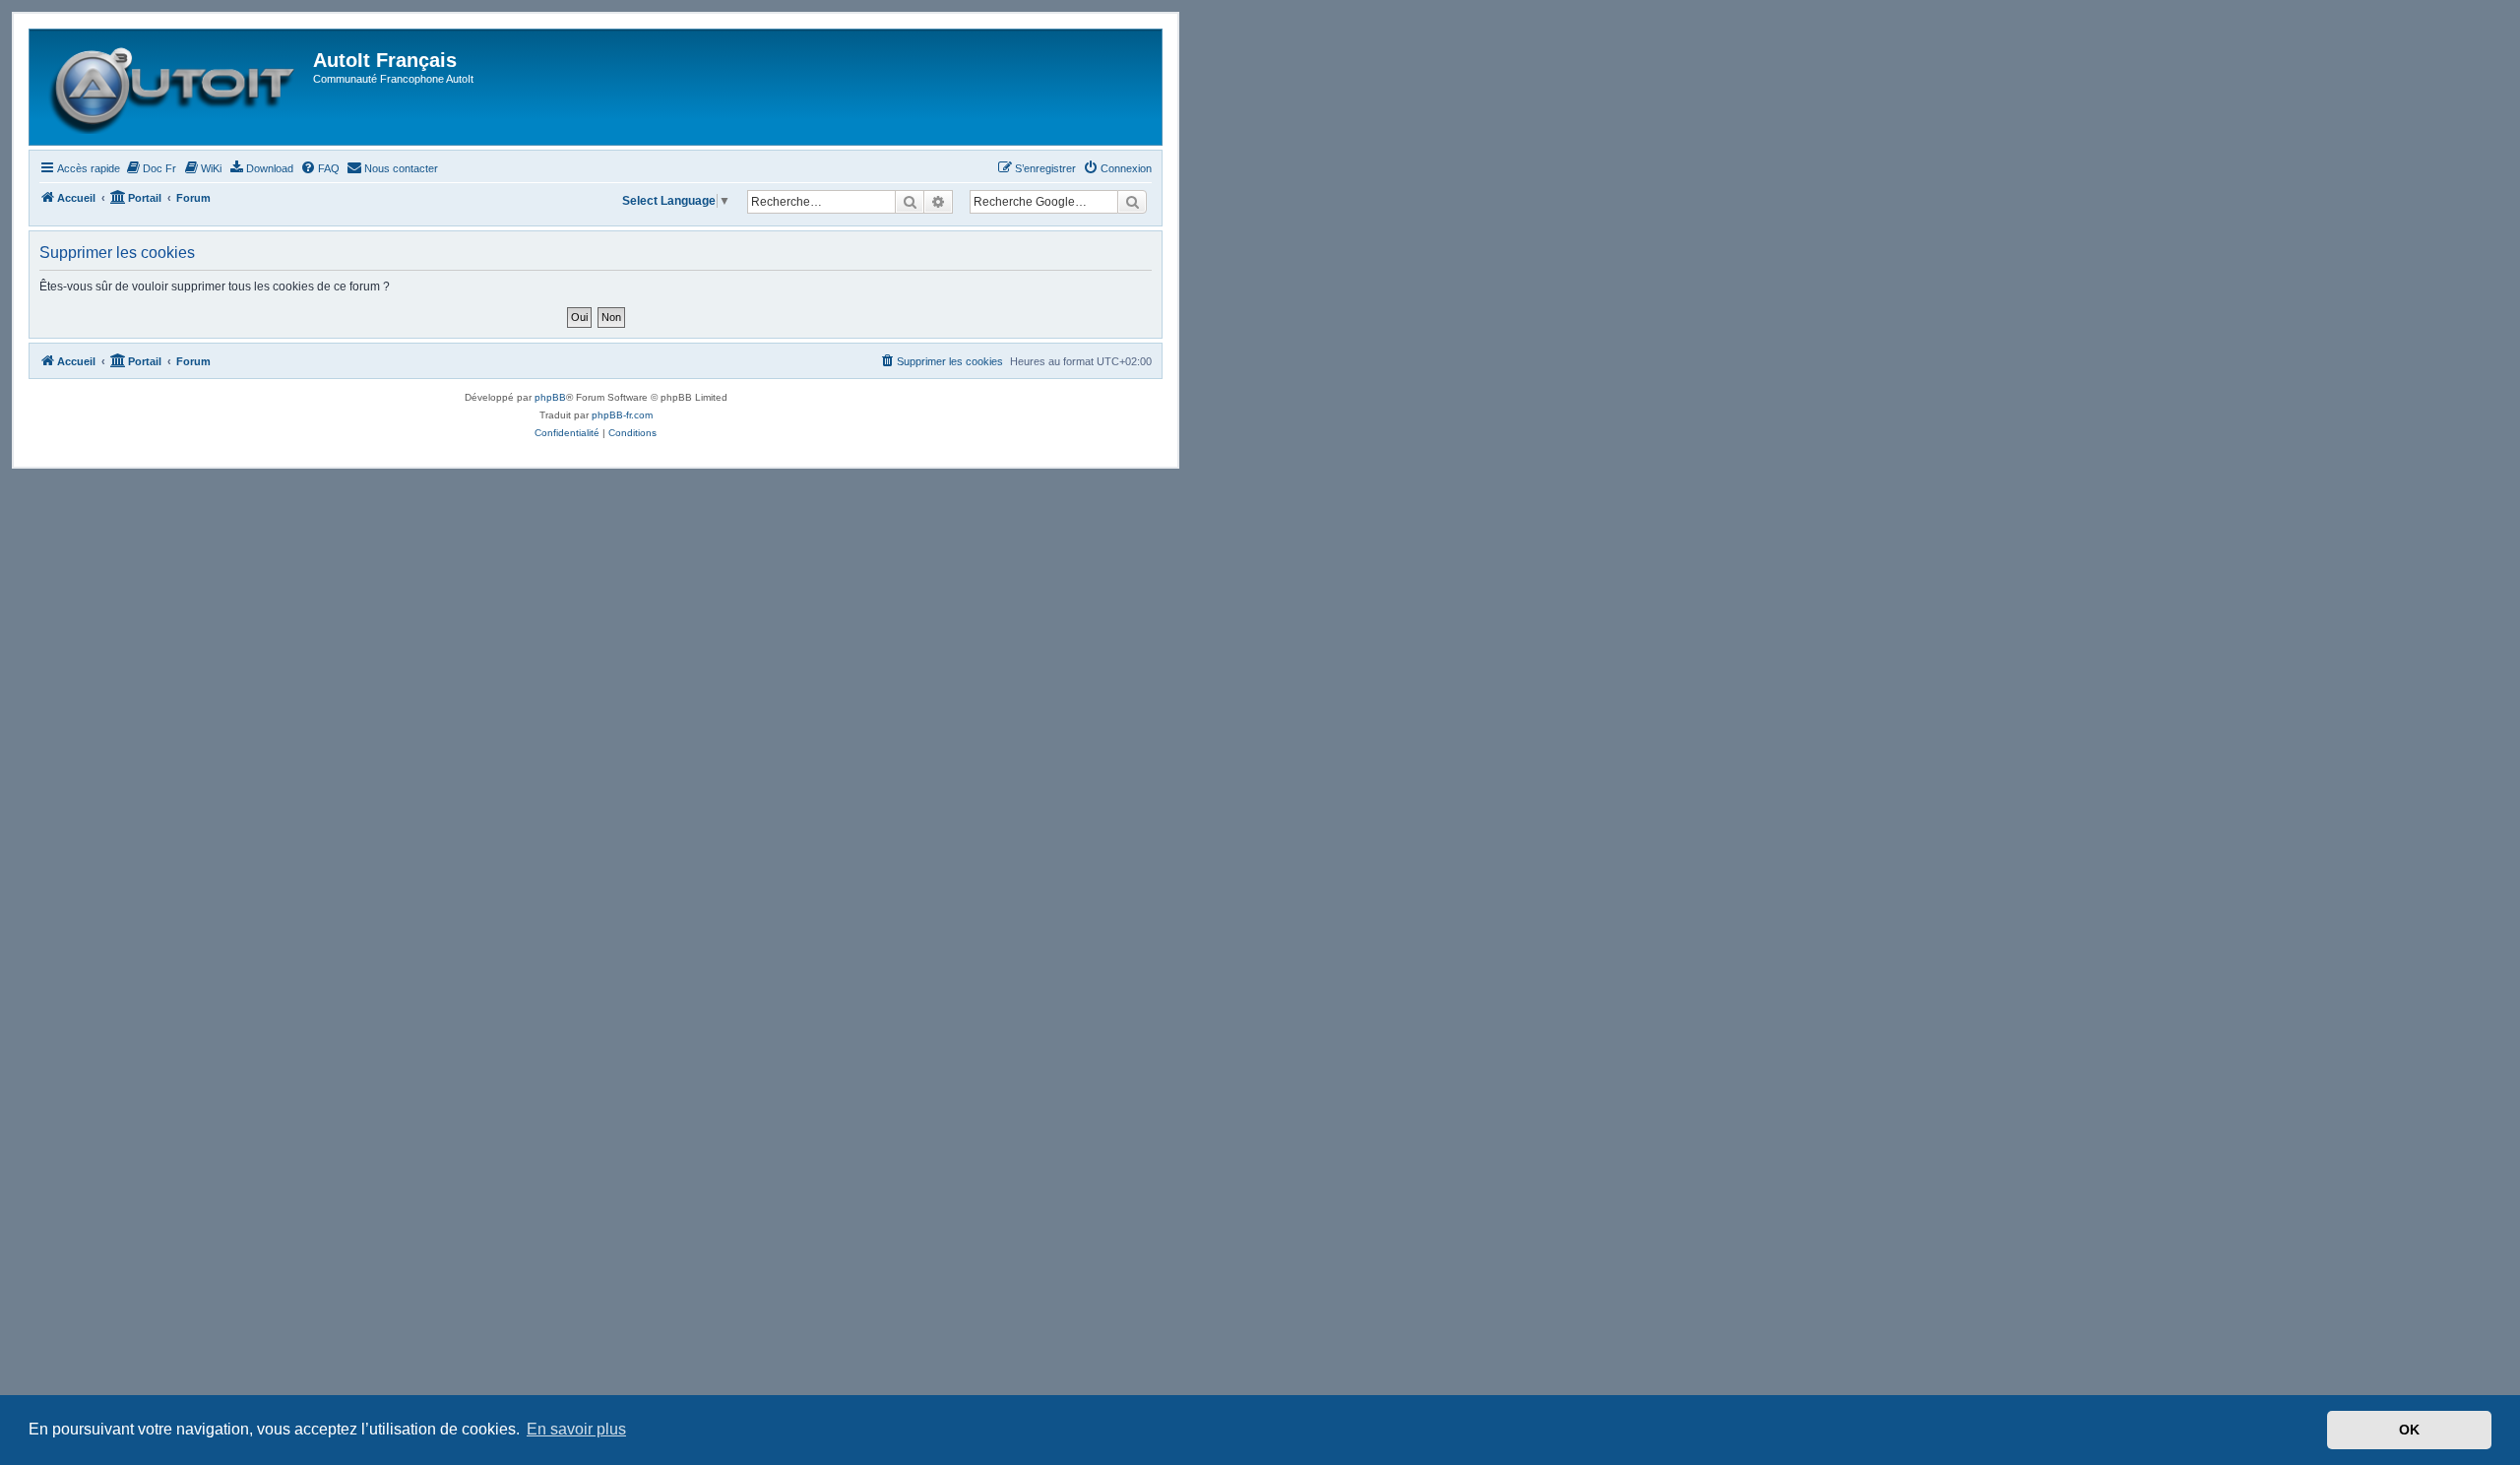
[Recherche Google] (1132, 202)
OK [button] (2409, 1430)
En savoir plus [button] (576, 1429)
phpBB (550, 397)
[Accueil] (174, 87)
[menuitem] (151, 168)
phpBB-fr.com (622, 415)
